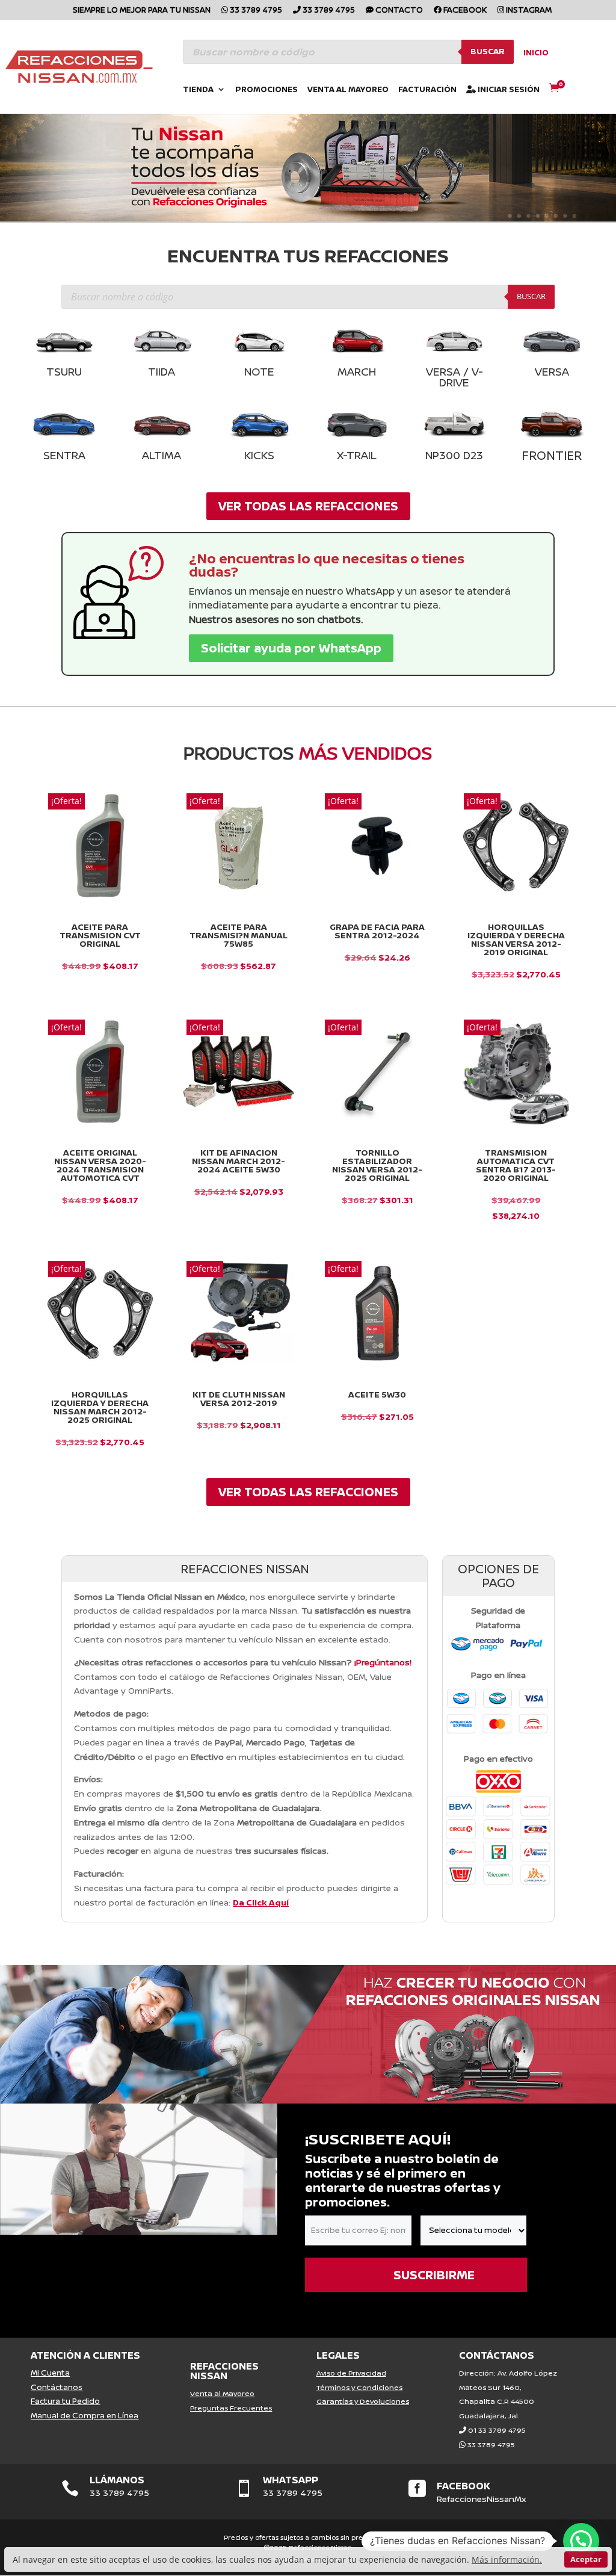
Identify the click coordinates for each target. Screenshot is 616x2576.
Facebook (464, 11)
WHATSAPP (291, 2480)
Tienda (198, 90)
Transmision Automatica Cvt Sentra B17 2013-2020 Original (516, 1165)
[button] (581, 2541)
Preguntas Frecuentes (231, 2408)
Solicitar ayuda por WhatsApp (291, 648)
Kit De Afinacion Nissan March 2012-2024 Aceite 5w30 (239, 1161)
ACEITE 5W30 (377, 1395)
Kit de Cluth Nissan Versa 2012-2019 (239, 1399)
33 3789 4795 (255, 11)
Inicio (536, 53)
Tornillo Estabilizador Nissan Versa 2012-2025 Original (377, 1165)
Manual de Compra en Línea (85, 2415)
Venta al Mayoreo (348, 90)
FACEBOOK (464, 2486)
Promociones (266, 90)
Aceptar (586, 2559)
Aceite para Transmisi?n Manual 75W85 (239, 935)
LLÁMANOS (117, 2480)
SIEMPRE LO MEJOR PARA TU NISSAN (142, 11)
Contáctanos (57, 2387)
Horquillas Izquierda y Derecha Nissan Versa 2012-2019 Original (516, 940)
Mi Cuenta (50, 2373)
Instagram (528, 11)
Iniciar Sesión (508, 90)
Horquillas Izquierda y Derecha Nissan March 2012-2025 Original (100, 1407)
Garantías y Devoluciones (363, 2401)
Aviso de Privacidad (351, 2373)
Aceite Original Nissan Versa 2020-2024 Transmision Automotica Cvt (100, 1165)
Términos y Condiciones (359, 2387)
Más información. (507, 2559)
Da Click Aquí (261, 1902)
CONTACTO (398, 11)
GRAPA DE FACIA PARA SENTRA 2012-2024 (377, 931)
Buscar (488, 51)
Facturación (427, 90)
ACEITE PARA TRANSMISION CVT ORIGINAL (100, 935)
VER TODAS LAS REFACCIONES (308, 506)
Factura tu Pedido (65, 2401)
